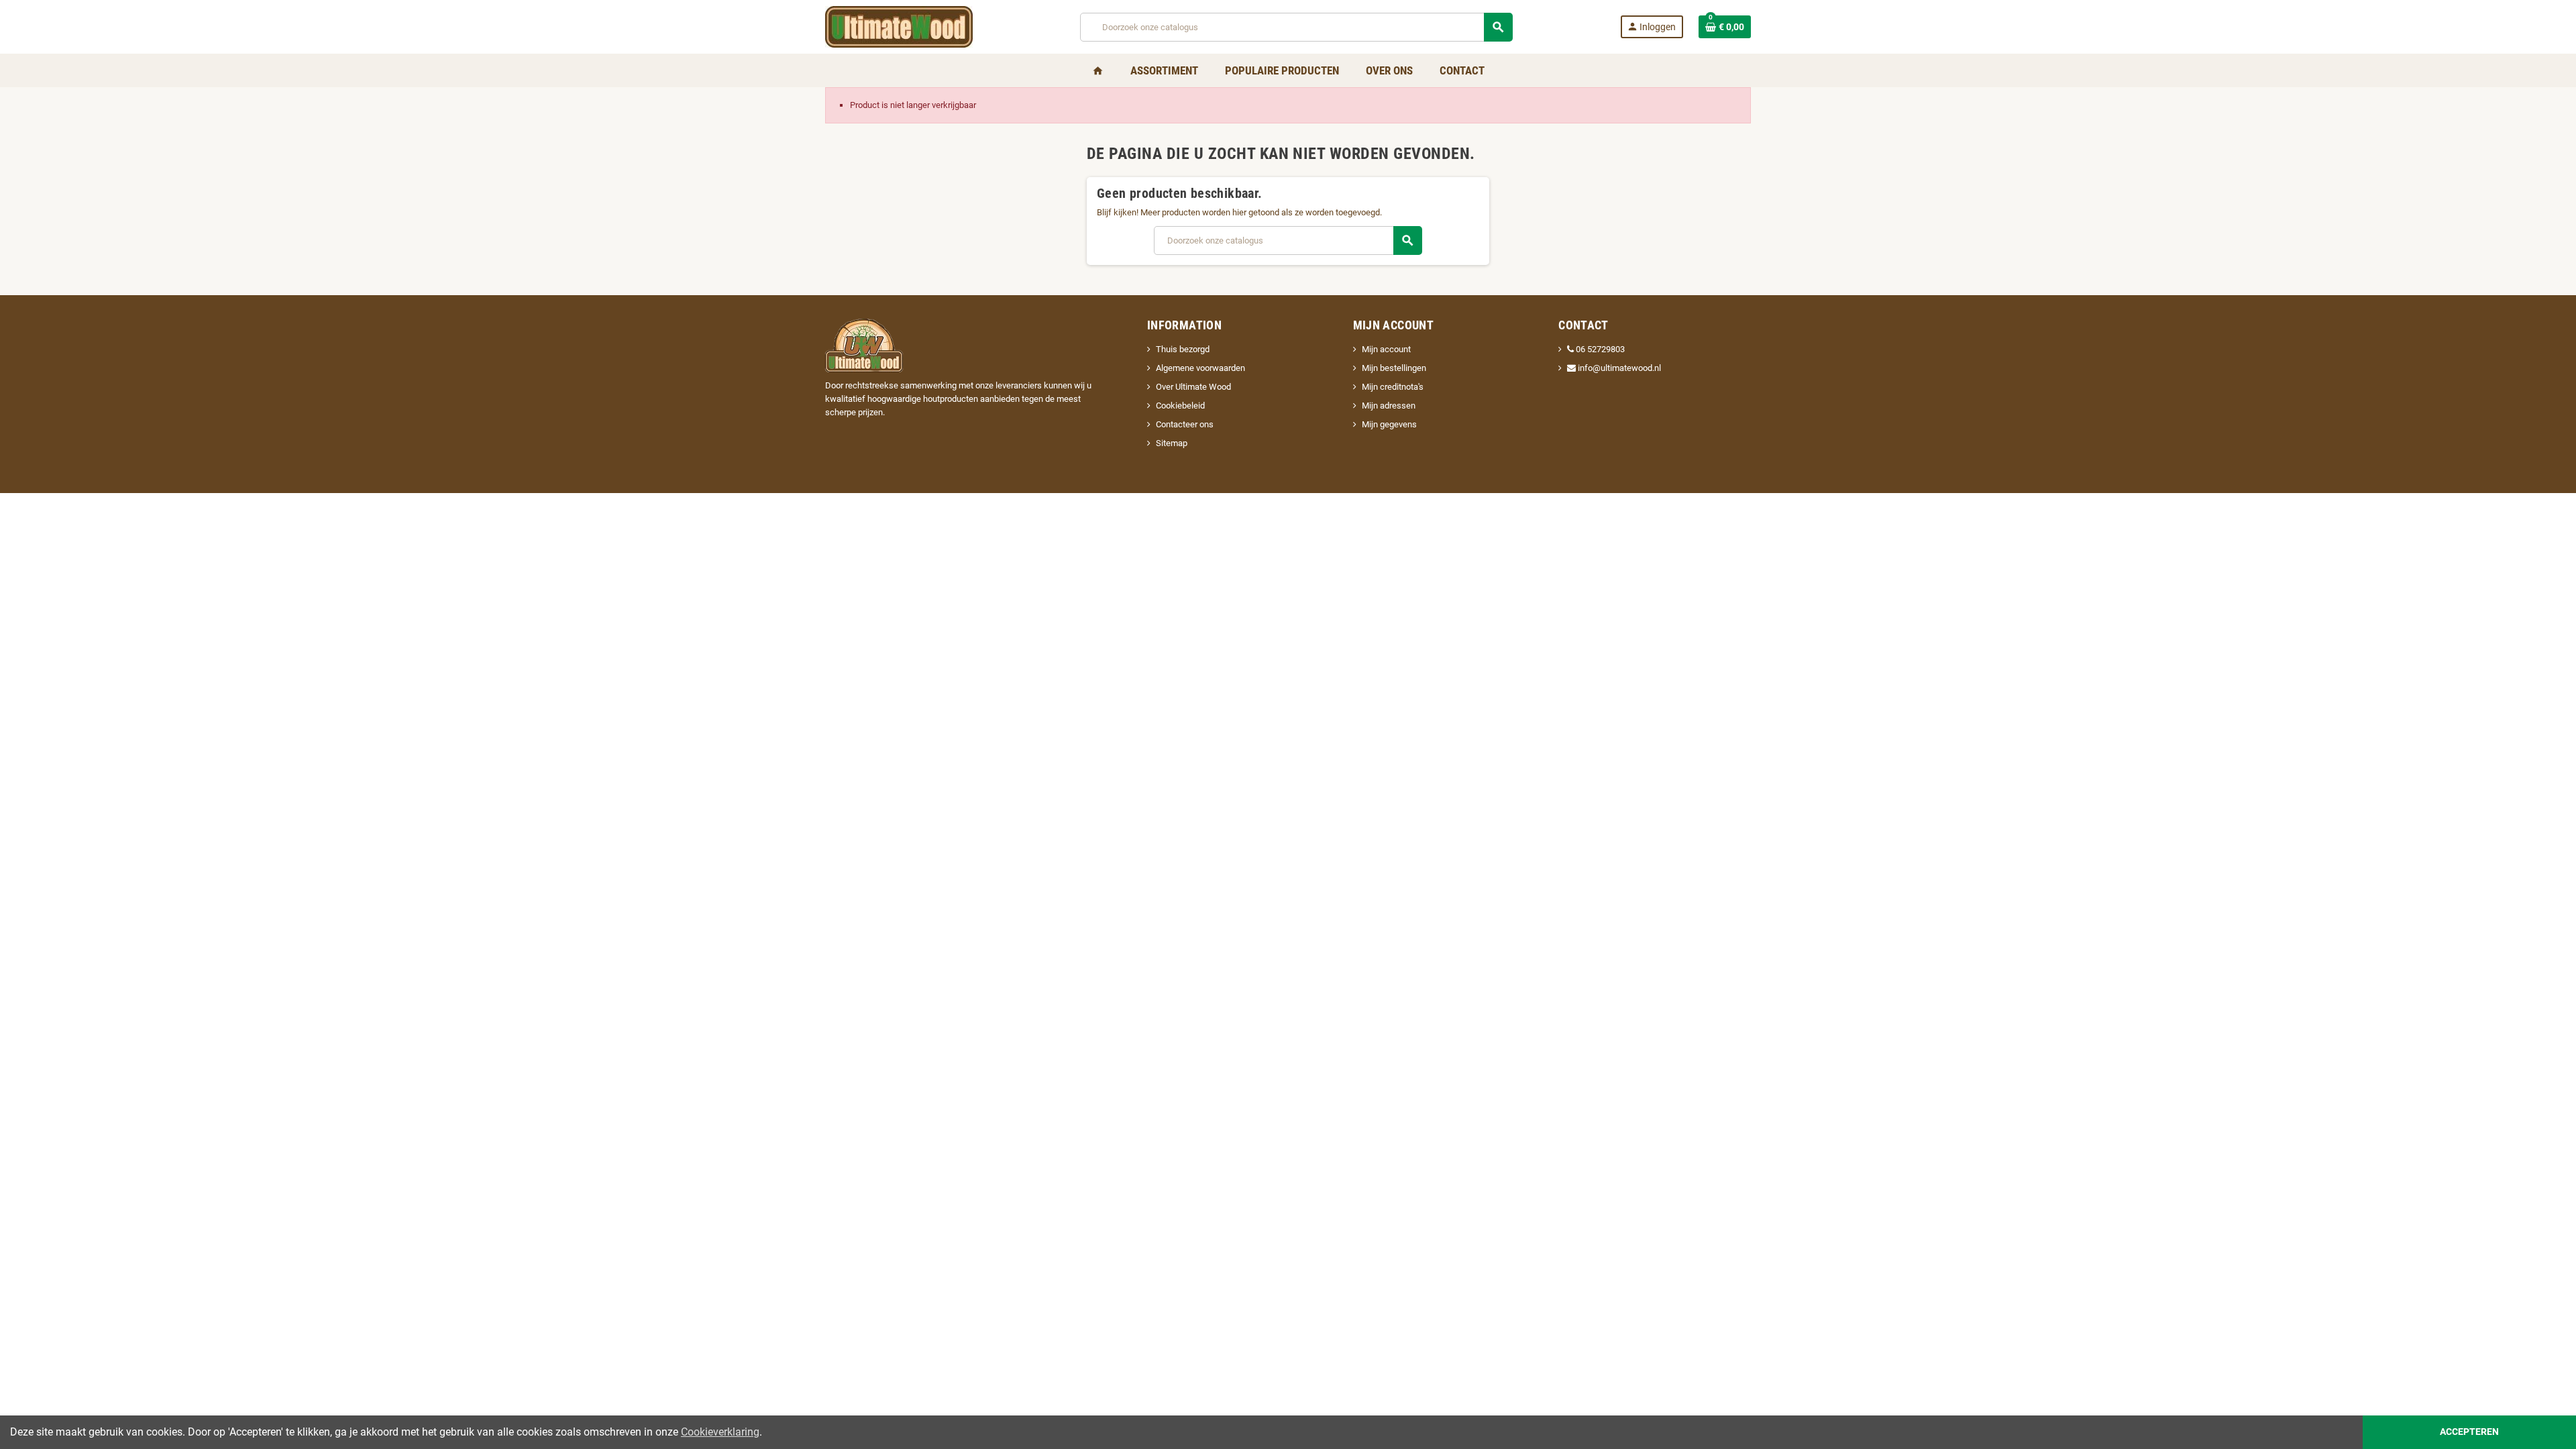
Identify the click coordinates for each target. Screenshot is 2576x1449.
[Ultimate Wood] (899, 26)
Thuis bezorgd (1183, 349)
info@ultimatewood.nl (1618, 368)
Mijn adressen (1389, 406)
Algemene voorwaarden (1200, 368)
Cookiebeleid (1180, 406)
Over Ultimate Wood (1193, 387)
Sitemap (1172, 443)
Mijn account (1386, 349)
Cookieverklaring (720, 1432)
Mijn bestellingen (1394, 368)
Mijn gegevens (1389, 424)
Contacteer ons (1185, 424)
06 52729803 (1600, 349)
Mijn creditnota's (1393, 387)
